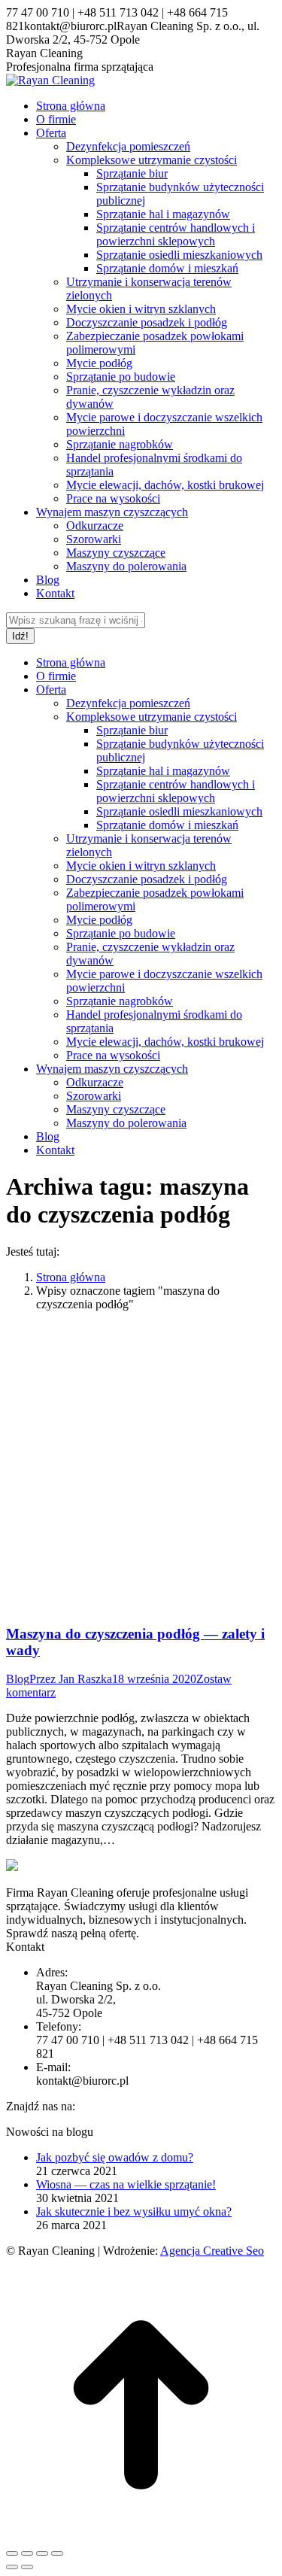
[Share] (27, 2553)
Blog (18, 1679)
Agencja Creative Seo (212, 2251)
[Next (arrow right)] (27, 2567)
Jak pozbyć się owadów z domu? (115, 2157)
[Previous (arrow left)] (12, 2567)
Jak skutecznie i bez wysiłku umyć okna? (134, 2211)
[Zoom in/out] (57, 2553)
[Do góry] (141, 2536)
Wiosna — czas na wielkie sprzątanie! (126, 2184)
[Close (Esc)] (12, 2553)
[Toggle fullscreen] (42, 2553)
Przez (71, 1679)
